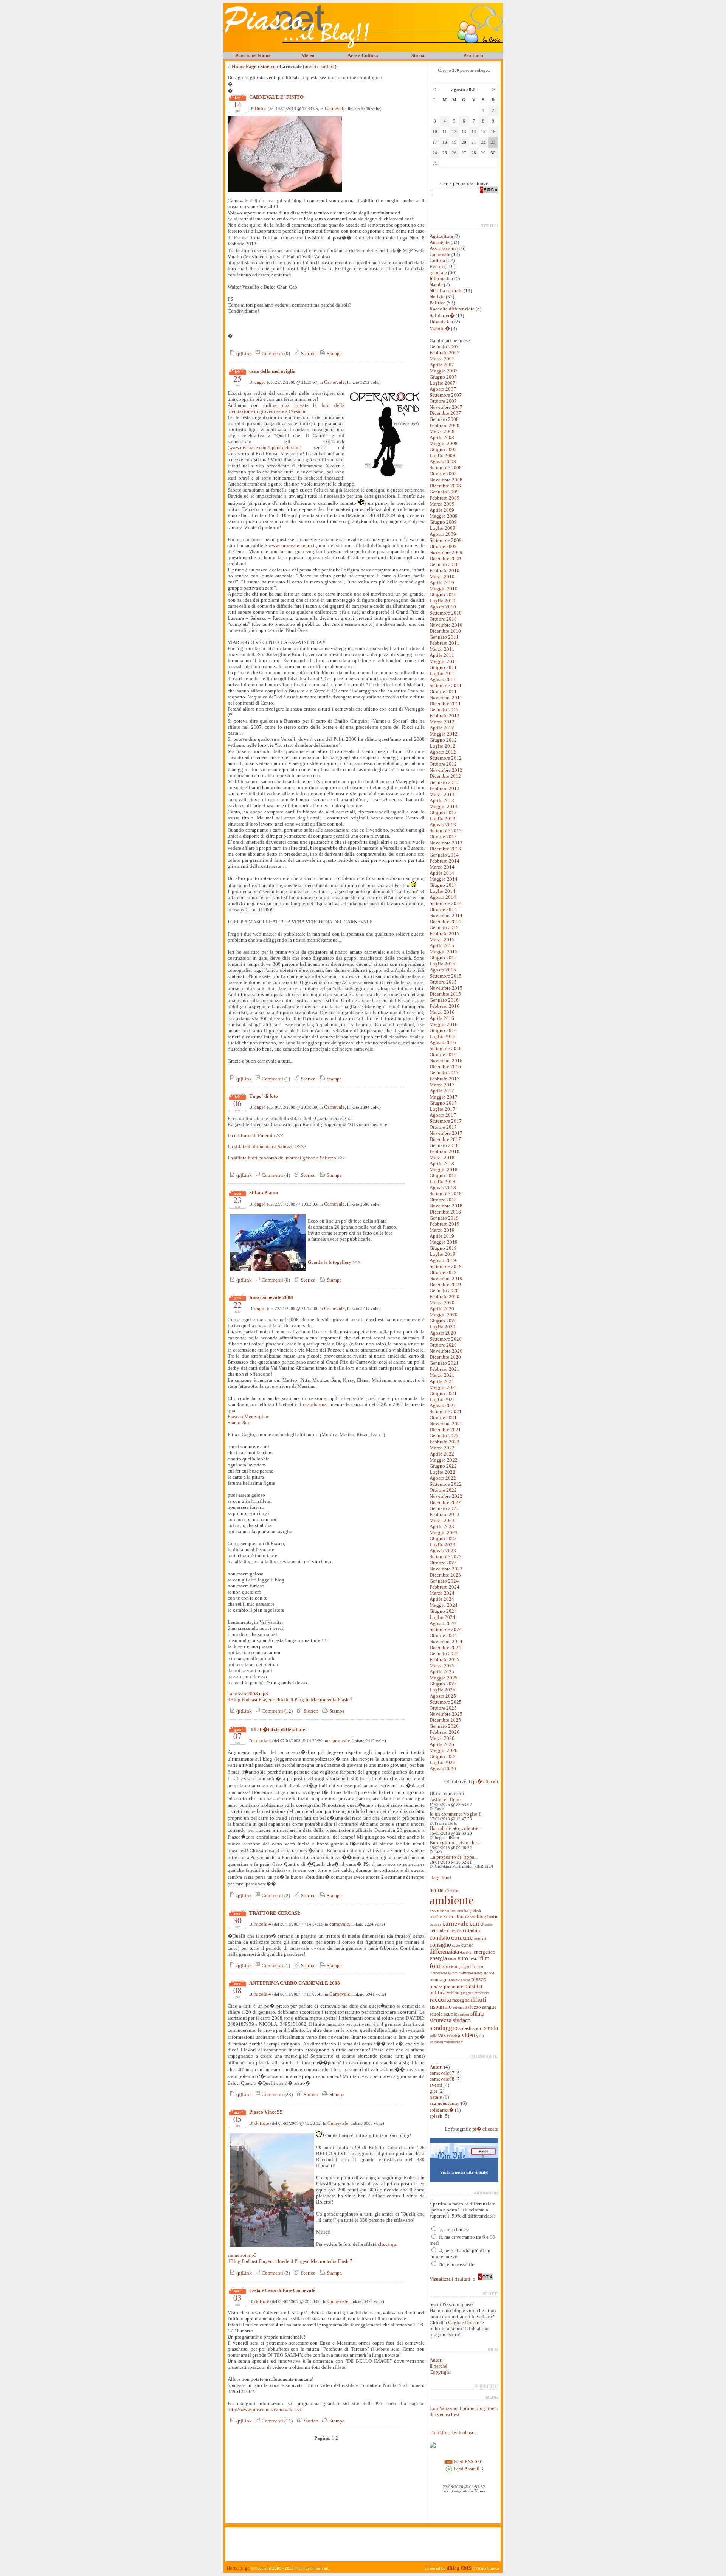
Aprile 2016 (442, 1018)
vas (442, 2035)
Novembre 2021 (446, 1424)
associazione (443, 1910)
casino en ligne (445, 1799)
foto (435, 1966)
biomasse (466, 1916)
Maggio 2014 (444, 879)
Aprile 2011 (442, 655)
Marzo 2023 (442, 1520)
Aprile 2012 (442, 728)
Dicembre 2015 (445, 994)
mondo (489, 1973)
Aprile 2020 (442, 1309)
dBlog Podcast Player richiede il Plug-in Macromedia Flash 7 (290, 1700)
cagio (260, 382)
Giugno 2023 (443, 1539)
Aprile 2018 (442, 1163)
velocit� (454, 2036)
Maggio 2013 (444, 806)
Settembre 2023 (446, 1557)
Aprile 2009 (442, 510)
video (468, 2035)
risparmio (441, 2007)
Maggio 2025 (444, 1678)
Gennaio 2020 (444, 1290)
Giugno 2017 (443, 1103)
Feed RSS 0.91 (468, 2462)
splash (465, 2028)
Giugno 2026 (443, 1756)
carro (477, 1923)
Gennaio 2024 (444, 1581)
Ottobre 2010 (443, 619)
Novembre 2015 (446, 988)
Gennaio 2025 (444, 1653)
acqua (437, 1890)
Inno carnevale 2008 (271, 1297)
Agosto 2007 (443, 389)
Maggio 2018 (444, 1169)
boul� (493, 1917)
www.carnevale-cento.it (292, 545)
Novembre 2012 (446, 770)
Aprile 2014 (442, 873)
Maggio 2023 (444, 1532)
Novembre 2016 (446, 1061)
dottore (262, 2123)
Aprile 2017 (442, 1091)
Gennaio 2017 (444, 1073)
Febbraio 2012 (444, 716)
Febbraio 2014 (444, 861)
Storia (418, 55)
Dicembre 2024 (445, 1647)
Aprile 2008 (442, 437)
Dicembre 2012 (445, 776)
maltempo (466, 1973)
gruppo (464, 1967)
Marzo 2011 (442, 649)
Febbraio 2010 (444, 570)
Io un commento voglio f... (457, 1814)
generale (438, 272)
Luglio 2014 (442, 891)
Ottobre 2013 (443, 837)
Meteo (308, 55)
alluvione (452, 1891)
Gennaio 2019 (444, 1218)
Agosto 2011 (443, 679)
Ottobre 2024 (443, 1635)
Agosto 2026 (443, 1768)
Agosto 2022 (443, 1478)
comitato (440, 1937)
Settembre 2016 (446, 1048)
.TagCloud (440, 1877)
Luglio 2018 (442, 1182)
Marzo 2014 (442, 867)
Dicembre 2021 (445, 1430)
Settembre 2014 (446, 903)
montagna (440, 1979)
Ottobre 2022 (443, 1490)
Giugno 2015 (443, 958)
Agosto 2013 (443, 825)
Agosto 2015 (443, 970)
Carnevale (335, 108)
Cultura (437, 260)
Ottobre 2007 (443, 401)
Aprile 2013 (442, 800)
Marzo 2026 (442, 1738)
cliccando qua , (313, 1404)
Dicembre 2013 (445, 849)
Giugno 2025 (443, 1684)
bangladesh (473, 1911)
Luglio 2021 (442, 1399)
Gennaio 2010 (444, 564)
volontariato (453, 2042)
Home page (238, 2568)
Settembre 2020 (446, 1339)
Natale (436, 285)
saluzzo (473, 2007)
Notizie (437, 297)
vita (480, 2035)
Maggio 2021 (444, 1387)
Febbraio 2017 (444, 1079)
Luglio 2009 (442, 528)
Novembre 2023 (446, 1569)
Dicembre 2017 (445, 1139)
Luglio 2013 (442, 819)
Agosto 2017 (443, 1115)
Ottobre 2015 (443, 982)
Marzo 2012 (442, 722)
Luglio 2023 (442, 1545)
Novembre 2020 (446, 1351)
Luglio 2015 (442, 964)
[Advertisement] (363, 2544)
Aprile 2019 (442, 1236)
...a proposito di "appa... (454, 1857)
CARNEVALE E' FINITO (276, 97)
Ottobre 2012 (443, 764)
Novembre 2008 (446, 480)
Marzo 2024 (442, 1593)
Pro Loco (473, 55)
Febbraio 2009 (444, 498)
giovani (450, 1966)
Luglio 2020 (442, 1327)
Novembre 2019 (446, 1278)
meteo (479, 1973)
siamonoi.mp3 (242, 2255)
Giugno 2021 (443, 1393)
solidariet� (442, 2110)
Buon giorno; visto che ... (455, 1843)
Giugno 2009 (443, 522)
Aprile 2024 (442, 1599)
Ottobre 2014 (443, 909)
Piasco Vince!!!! (266, 2112)
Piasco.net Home (253, 55)
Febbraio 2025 (444, 1660)
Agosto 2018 (443, 1188)
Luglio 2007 (442, 383)
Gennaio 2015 (444, 927)
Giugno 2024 (443, 1611)
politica (437, 1992)
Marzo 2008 (442, 431)
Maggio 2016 (444, 1024)
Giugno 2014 (443, 885)
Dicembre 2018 (445, 1212)
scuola (436, 2014)
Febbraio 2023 (444, 1514)
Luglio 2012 (442, 746)
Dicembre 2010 (445, 631)
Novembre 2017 (446, 1133)
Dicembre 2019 (445, 1284)
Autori (436, 2067)
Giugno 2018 (443, 1175)
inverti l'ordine (320, 66)
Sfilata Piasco (264, 1193)
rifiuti (479, 1999)
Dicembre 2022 (445, 1502)
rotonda (459, 2008)
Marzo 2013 (442, 794)
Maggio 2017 (444, 1097)
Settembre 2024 (446, 1629)
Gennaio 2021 (444, 1363)
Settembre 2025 (446, 1702)
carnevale (339, 1924)
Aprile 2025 (442, 1672)
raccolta (440, 1999)
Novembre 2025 (446, 1714)
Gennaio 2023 (444, 1508)
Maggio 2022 (444, 1460)
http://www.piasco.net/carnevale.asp (264, 2409)
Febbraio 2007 (444, 353)
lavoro (453, 1973)
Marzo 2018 (442, 1157)
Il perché (438, 2366)
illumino (477, 1967)
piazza (436, 1986)
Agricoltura (441, 236)
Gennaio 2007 (444, 347)
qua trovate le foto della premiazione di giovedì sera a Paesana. (286, 408)
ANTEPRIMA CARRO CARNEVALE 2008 (295, 1983)
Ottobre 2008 (443, 474)
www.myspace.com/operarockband (264, 448)
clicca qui (388, 2244)
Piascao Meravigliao (249, 1416)
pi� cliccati (486, 1781)
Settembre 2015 (446, 976)
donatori (466, 1952)
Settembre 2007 (446, 395)
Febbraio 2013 (444, 788)
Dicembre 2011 (445, 704)
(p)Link (244, 353)
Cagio (454, 2322)
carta (488, 1924)
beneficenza (438, 1917)
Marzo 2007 (442, 359)
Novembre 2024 (446, 1641)
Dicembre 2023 (445, 1575)
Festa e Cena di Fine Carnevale (282, 2290)
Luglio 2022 (442, 1472)
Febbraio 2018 (444, 1151)
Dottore (473, 2322)
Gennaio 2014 (444, 855)
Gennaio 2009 (444, 492)
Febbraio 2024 (444, 1587)
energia (438, 1958)
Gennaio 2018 (444, 1145)
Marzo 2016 (442, 1012)
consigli (480, 1938)
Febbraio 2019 (444, 1224)
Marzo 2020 (442, 1303)
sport (478, 2028)
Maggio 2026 (444, 1750)
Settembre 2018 (446, 1194)
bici (452, 1916)
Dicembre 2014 (445, 921)
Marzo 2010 (442, 576)
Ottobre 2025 (443, 1708)
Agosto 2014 (443, 897)
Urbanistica (441, 322)
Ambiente (440, 242)
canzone (435, 1924)
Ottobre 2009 (443, 546)
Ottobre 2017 (443, 1127)
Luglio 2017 (442, 1109)
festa (474, 1959)
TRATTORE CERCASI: (275, 1913)
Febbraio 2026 (444, 1732)
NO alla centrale (446, 291)
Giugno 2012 (443, 740)
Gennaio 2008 (444, 419)
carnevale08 (442, 2079)
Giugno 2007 (443, 377)
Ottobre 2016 (443, 1054)
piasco (479, 1979)
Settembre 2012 (446, 758)
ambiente (452, 1900)
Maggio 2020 (444, 1315)
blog (482, 1916)
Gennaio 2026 (444, 1726)
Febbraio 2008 (444, 425)
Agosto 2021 (443, 1405)
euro (463, 1958)
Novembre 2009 (446, 552)
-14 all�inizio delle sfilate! (278, 1729)
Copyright (440, 2372)
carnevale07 (442, 2073)
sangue (489, 2007)
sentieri (464, 2014)
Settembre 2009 (446, 540)
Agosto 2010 (443, 607)
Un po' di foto (264, 1096)
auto (460, 1911)
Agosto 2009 (443, 534)
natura (465, 1980)
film (485, 1958)
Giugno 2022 (443, 1466)
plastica (473, 1986)
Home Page (244, 66)
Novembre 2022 (446, 1496)
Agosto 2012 (443, 752)
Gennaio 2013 (444, 782)
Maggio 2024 (444, 1605)
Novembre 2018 (446, 1206)
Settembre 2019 (446, 1266)
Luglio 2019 (442, 1254)
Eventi (436, 266)
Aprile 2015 (442, 946)
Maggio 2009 (444, 516)
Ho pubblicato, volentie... (456, 1828)
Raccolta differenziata (453, 309)
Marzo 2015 (442, 940)
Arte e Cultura (363, 55)
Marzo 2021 (442, 1375)
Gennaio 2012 (444, 710)
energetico (485, 1952)
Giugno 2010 (443, 595)
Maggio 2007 (444, 371)
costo (456, 1946)
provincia (482, 1993)
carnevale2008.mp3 (248, 1694)
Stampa (334, 353)
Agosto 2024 (443, 1623)
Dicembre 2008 (445, 486)
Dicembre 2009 (445, 558)
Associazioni (443, 248)
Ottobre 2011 (443, 691)
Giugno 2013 (443, 812)
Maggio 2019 (444, 1242)
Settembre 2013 (446, 831)
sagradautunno (445, 2103)
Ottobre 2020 (443, 1345)
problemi (453, 1993)
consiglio (440, 1945)
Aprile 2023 (442, 1526)
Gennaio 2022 (444, 1436)
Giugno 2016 (443, 1030)
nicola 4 (263, 1740)
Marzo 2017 (442, 1085)
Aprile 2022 (442, 1454)
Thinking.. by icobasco (453, 2432)
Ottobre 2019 (443, 1272)
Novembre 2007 (446, 407)
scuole (451, 2014)
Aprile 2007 (442, 365)
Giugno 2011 (443, 667)
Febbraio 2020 (444, 1297)
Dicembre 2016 (445, 1067)
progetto (467, 1993)
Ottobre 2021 (443, 1418)
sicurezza (441, 2020)
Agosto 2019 (443, 1260)
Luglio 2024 (442, 1617)
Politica (437, 303)
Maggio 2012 (444, 734)
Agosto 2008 (443, 462)
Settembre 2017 (446, 1121)
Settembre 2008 (446, 468)
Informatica (441, 279)
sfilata (477, 2013)
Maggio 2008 (444, 443)
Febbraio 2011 (444, 643)
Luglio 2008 (442, 455)
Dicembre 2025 (445, 1720)
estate (452, 1959)
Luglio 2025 (442, 1690)
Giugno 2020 (443, 1321)
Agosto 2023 (443, 1551)
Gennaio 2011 (444, 637)
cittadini (472, 1930)
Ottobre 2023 (443, 1563)
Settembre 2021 (446, 1411)
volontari (436, 2042)
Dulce (261, 108)
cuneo (468, 1945)
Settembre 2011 (446, 685)
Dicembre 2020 (445, 1357)
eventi (436, 2085)
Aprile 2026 (442, 1744)
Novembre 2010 (446, 625)
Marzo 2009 (442, 504)
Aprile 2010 (442, 583)
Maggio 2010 (444, 589)
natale (455, 1980)
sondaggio (444, 2028)
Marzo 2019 (442, 1230)
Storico (268, 66)
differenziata (444, 1951)
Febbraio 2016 (444, 1006)
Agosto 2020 (443, 1333)
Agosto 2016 (443, 1042)
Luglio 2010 (442, 601)
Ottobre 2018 (443, 1200)
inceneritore (438, 1973)
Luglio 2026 (442, 1762)
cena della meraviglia (272, 371)
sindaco (462, 2020)
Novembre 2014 (446, 915)
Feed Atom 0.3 (468, 2469)
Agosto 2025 (443, 1696)
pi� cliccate (485, 2129)
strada (491, 2028)
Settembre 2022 (446, 1484)
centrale (438, 1930)
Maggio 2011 (444, 661)
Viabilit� (440, 328)
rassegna (461, 2000)
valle (433, 2036)
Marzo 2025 (442, 1666)
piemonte (454, 1986)
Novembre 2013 (446, 843)
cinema (454, 1930)
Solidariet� (442, 316)
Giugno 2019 (443, 1248)
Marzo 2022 (442, 1448)
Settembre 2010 (446, 613)
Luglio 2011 (442, 673)
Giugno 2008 (443, 449)
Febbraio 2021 (444, 1369)
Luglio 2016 (442, 1036)
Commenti (272, 353)
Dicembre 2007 (445, 413)
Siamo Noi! (239, 1422)
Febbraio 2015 (444, 933)
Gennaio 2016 (444, 1000)
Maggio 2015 (444, 952)
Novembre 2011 (446, 698)
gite (434, 2091)
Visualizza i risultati (450, 2279)
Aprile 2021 (442, 1381)
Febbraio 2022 (444, 1442)
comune (462, 1937)
